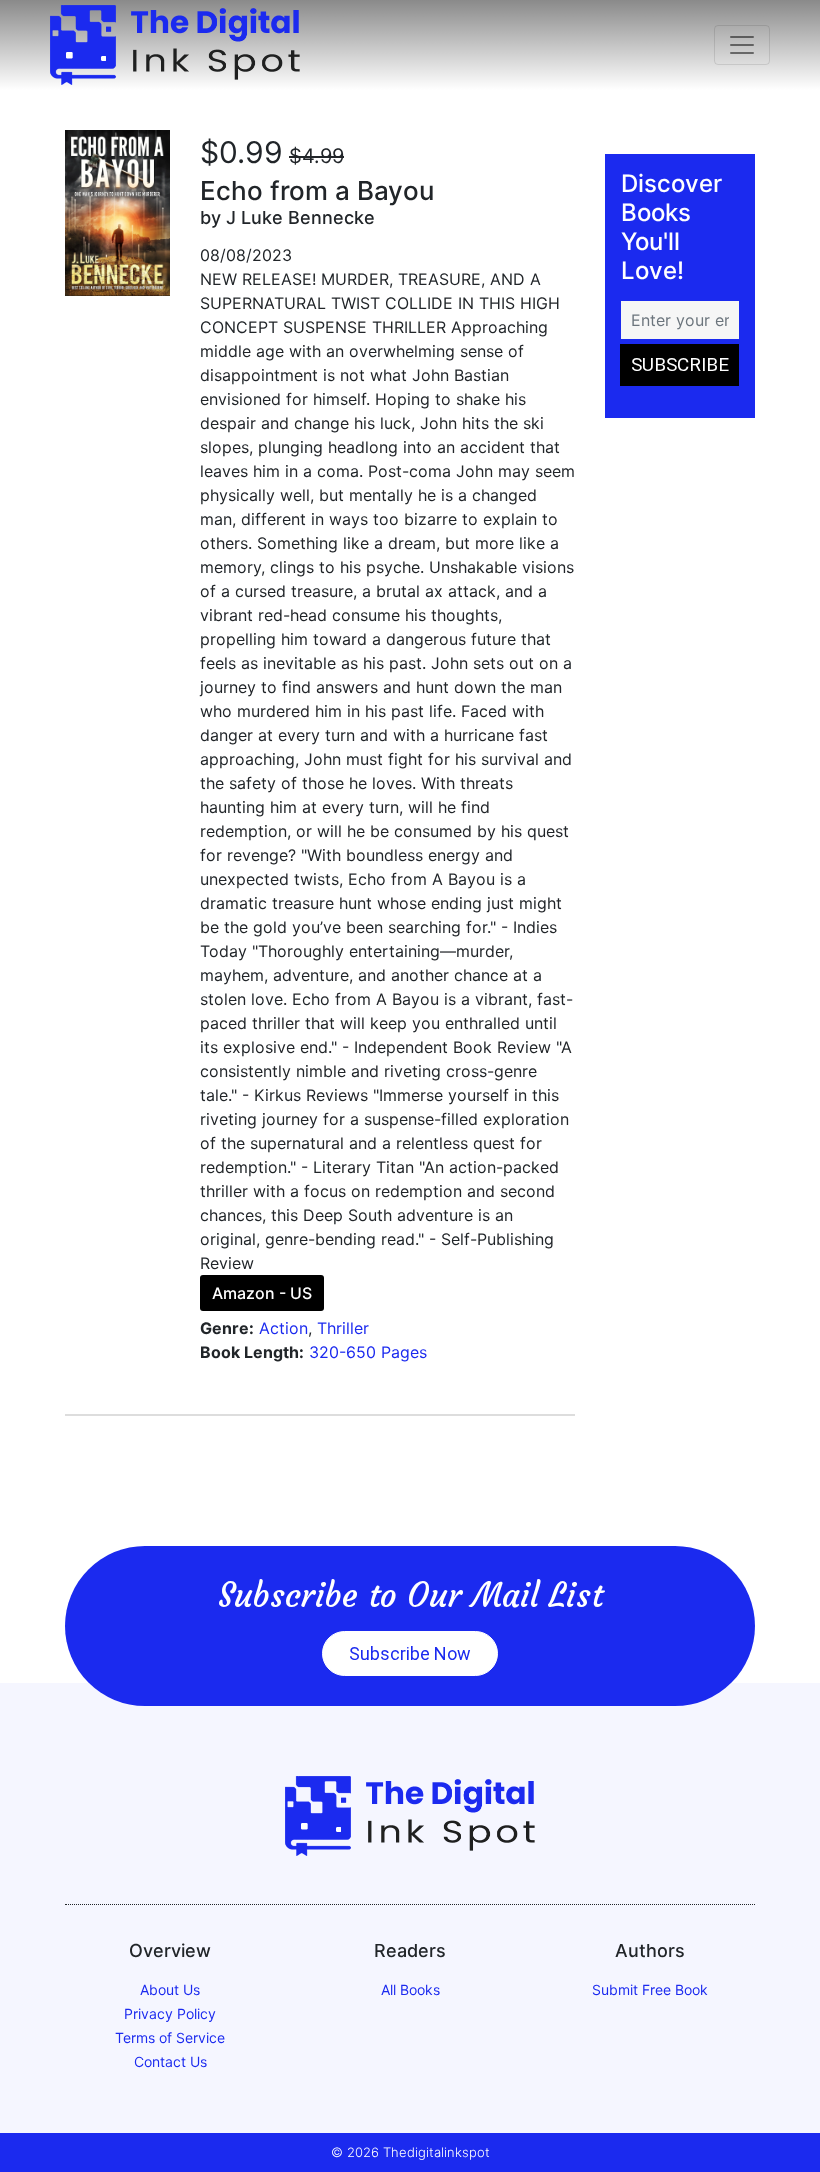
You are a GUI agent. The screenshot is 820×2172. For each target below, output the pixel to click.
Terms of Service (170, 2037)
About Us (170, 1989)
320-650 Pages (368, 1352)
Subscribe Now (410, 1653)
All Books (410, 1989)
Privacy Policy (170, 2013)
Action (283, 1328)
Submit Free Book (650, 1989)
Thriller (343, 1328)
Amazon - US (262, 1293)
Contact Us (170, 2061)
